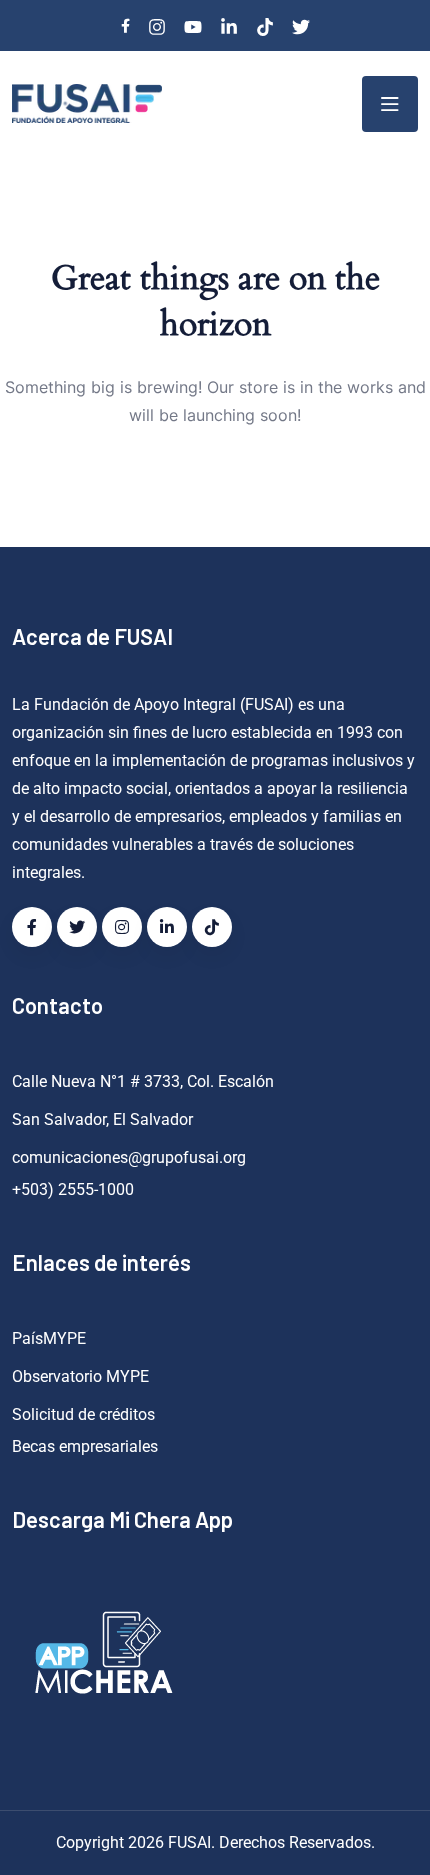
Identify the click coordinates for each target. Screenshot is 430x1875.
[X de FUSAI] (77, 927)
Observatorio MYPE (80, 1376)
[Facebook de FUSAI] (32, 927)
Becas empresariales (85, 1446)
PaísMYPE (49, 1338)
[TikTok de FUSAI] (212, 927)
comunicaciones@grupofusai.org (129, 1157)
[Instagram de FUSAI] (122, 927)
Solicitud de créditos (83, 1414)
